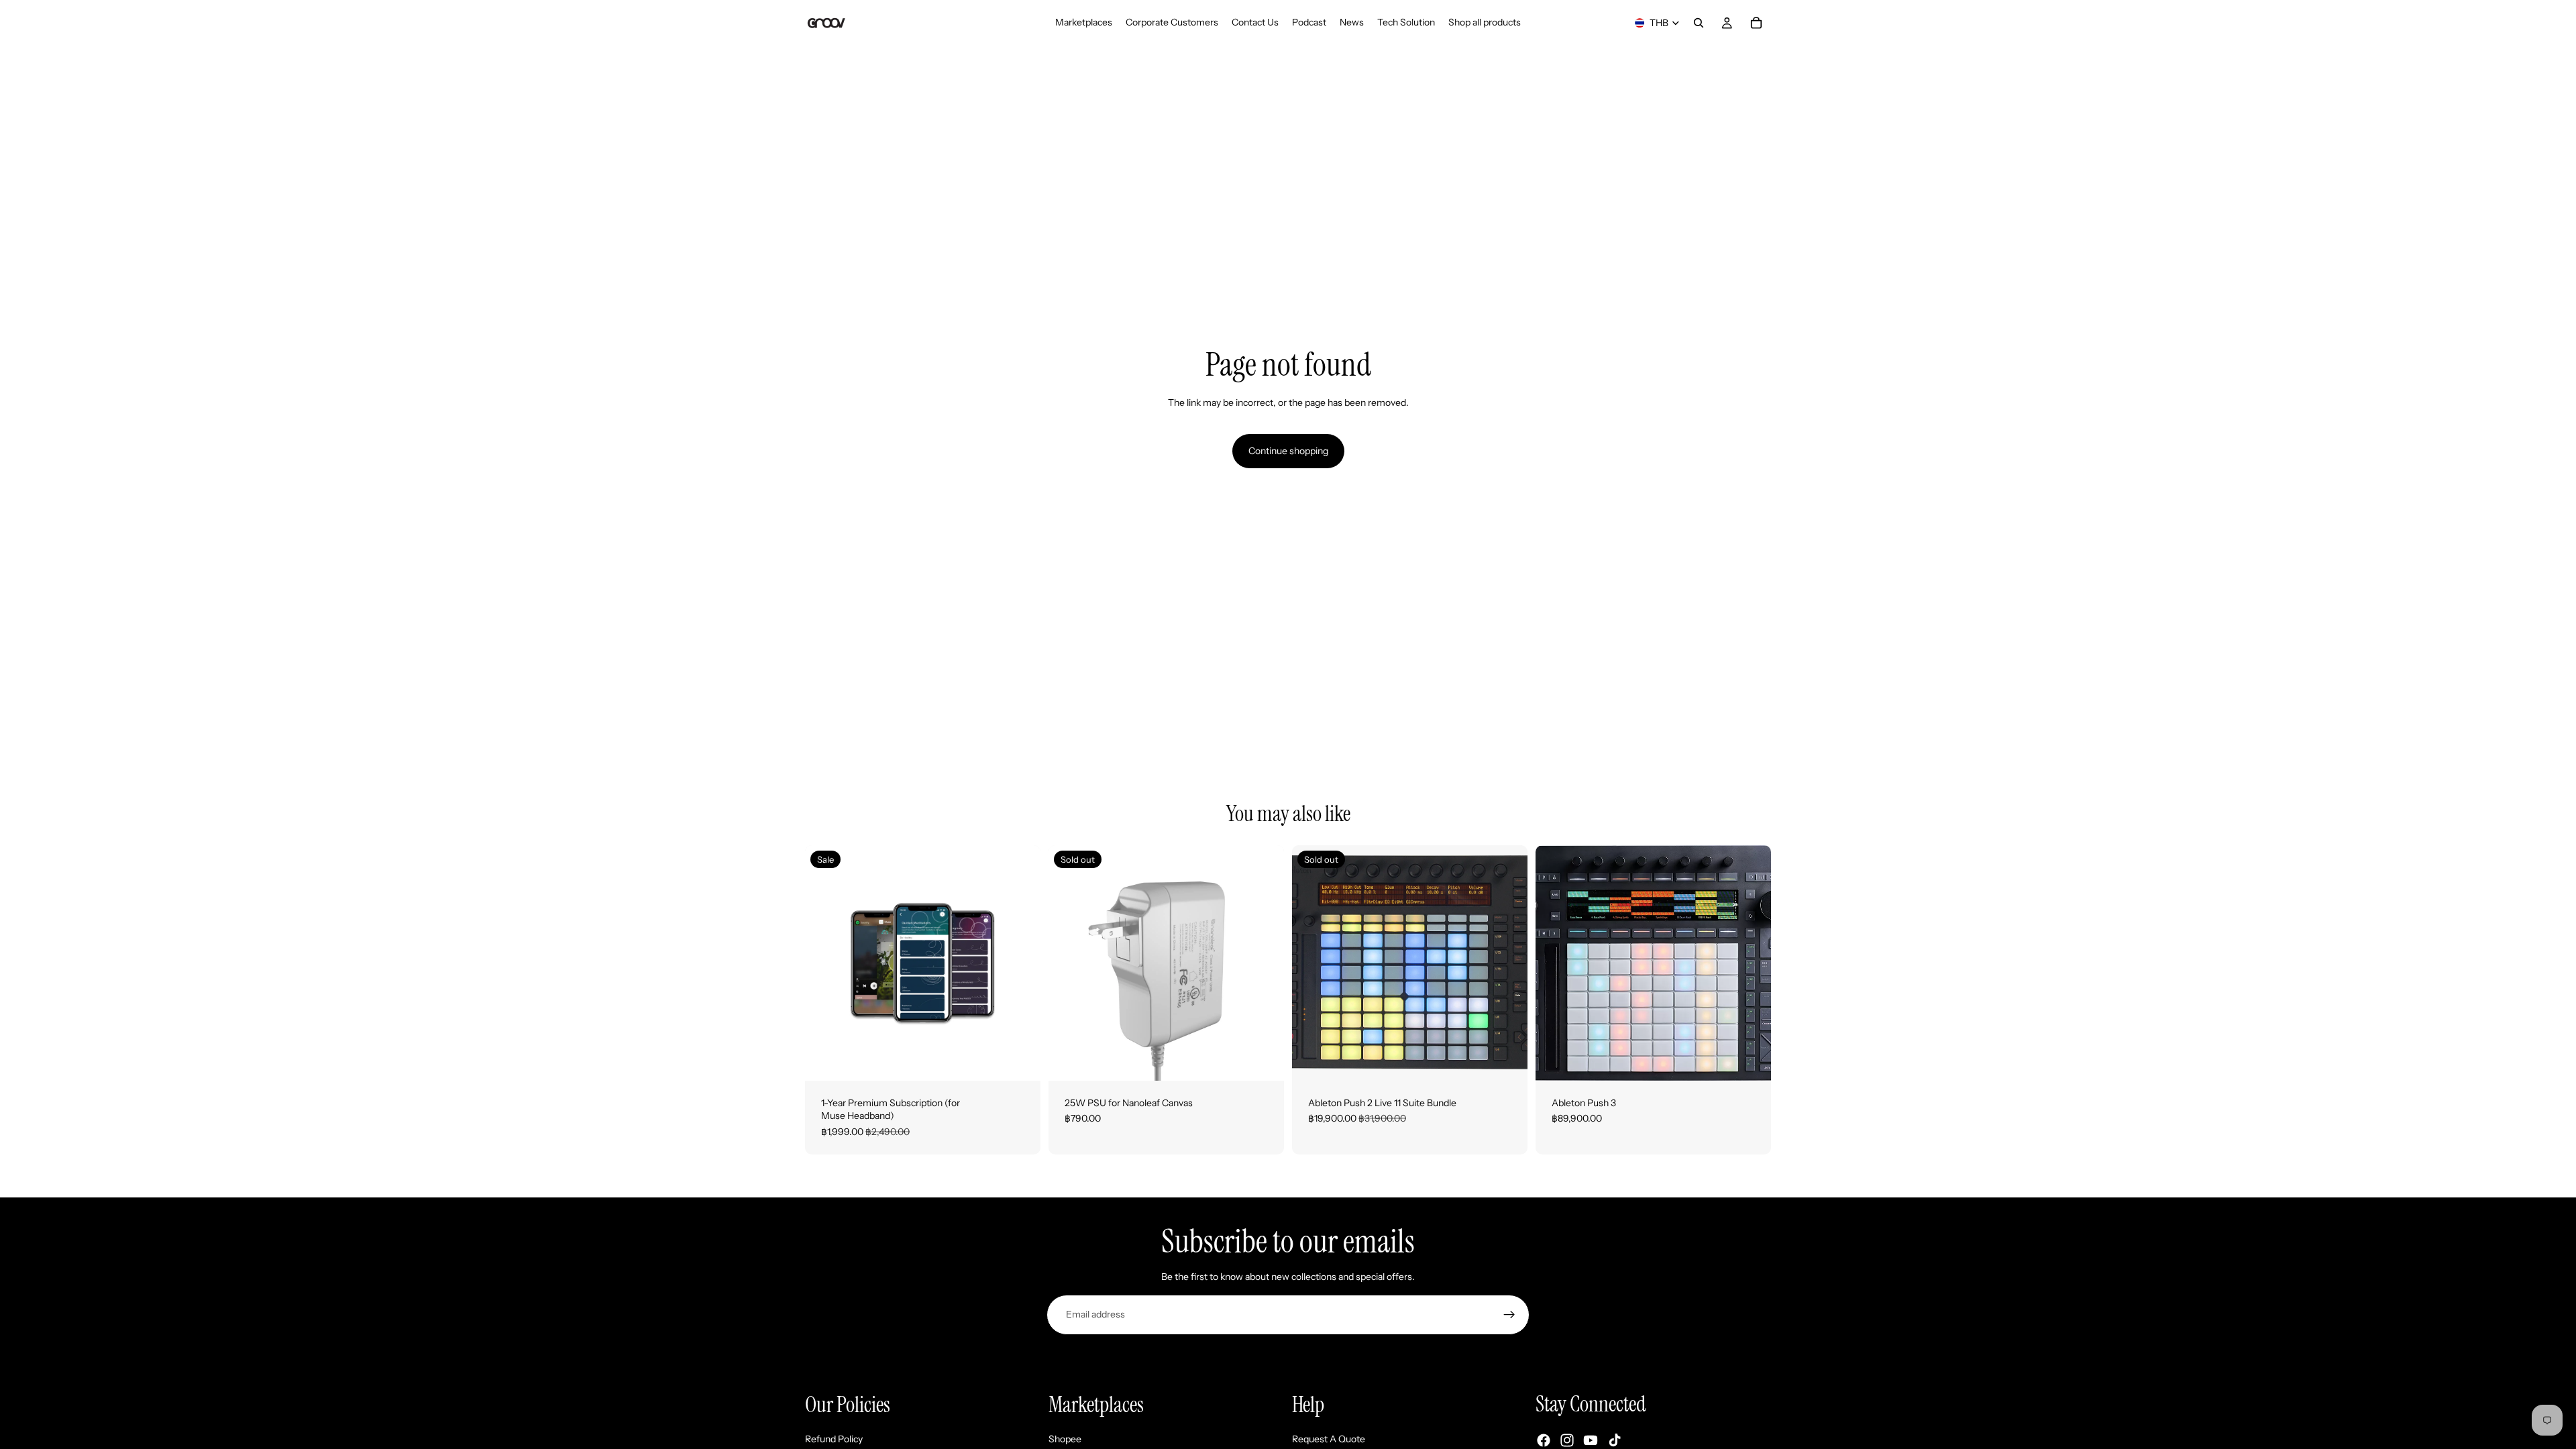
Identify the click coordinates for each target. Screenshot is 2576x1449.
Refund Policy (834, 1438)
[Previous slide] (1312, 963)
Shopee (1065, 1438)
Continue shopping (1288, 451)
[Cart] (1756, 23)
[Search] (1699, 23)
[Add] (1020, 1060)
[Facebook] (1544, 1440)
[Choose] (1750, 1060)
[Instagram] (1567, 1440)
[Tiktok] (1615, 1440)
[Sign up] (1509, 1315)
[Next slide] (1507, 963)
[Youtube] (1591, 1440)
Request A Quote (1329, 1438)
